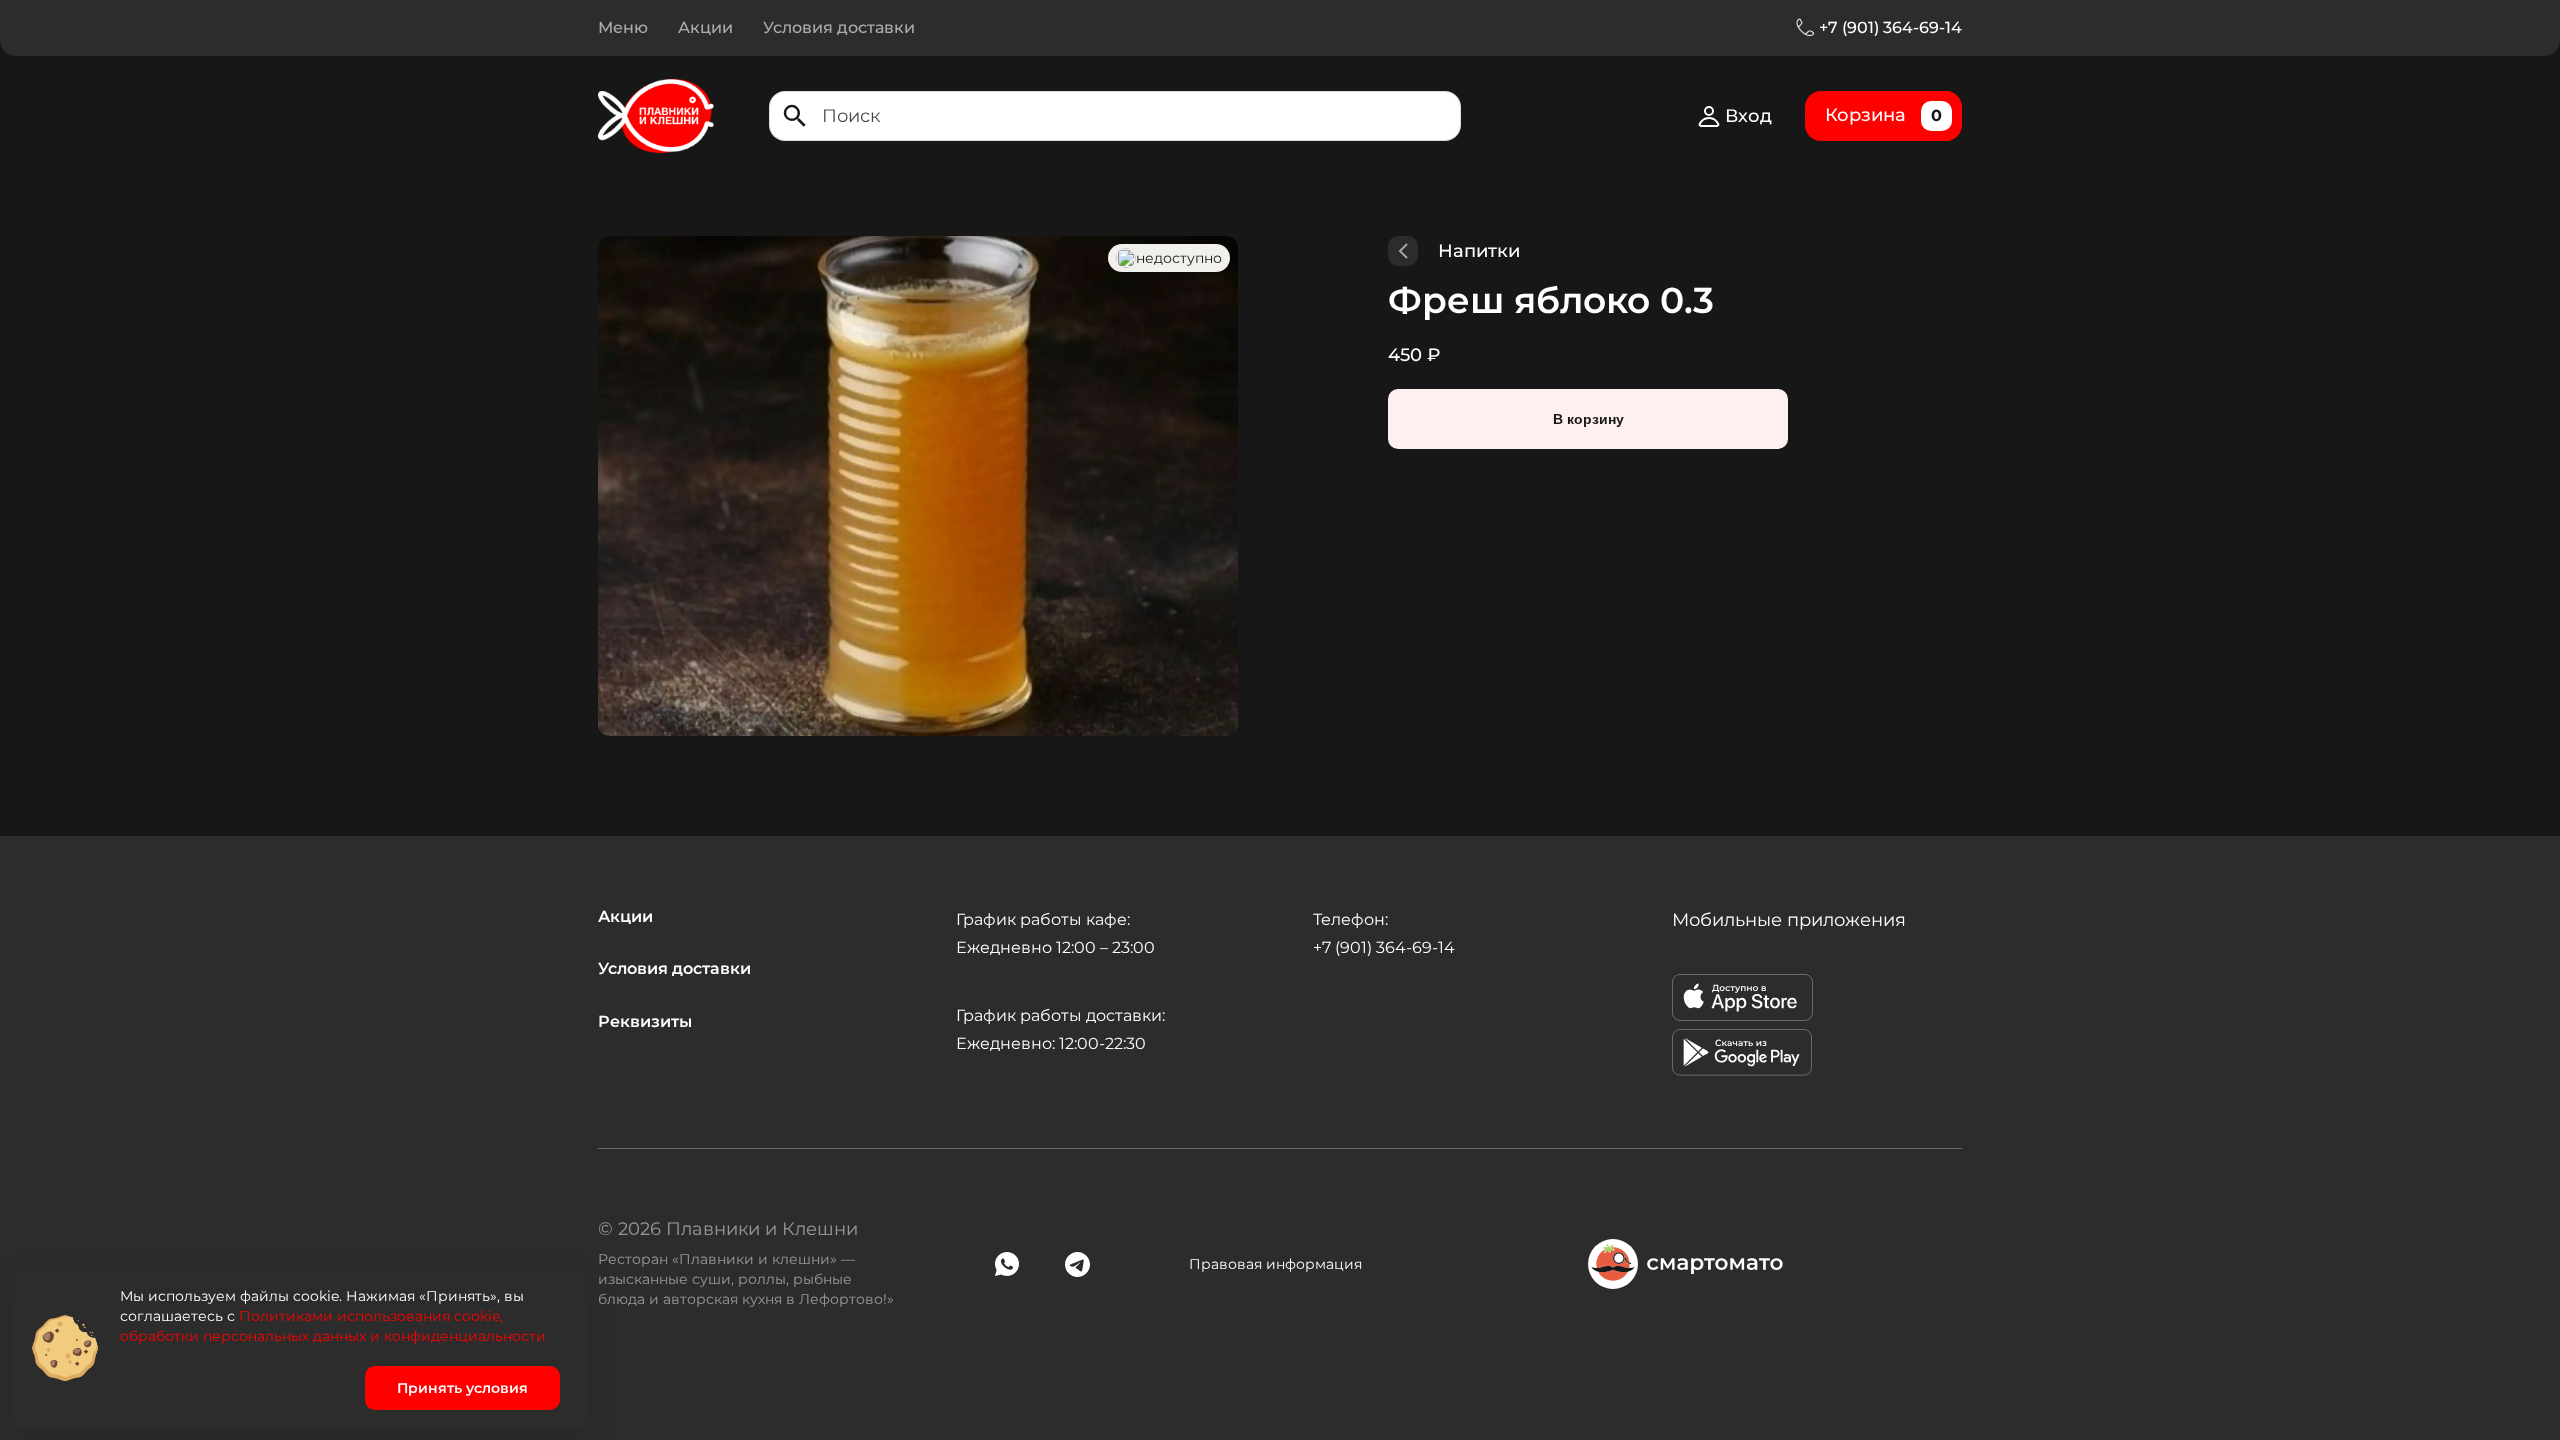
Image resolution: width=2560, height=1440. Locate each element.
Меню (623, 27)
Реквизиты (645, 1021)
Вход (1748, 116)
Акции (705, 27)
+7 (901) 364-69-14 (1890, 27)
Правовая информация (1275, 1264)
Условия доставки (839, 27)
